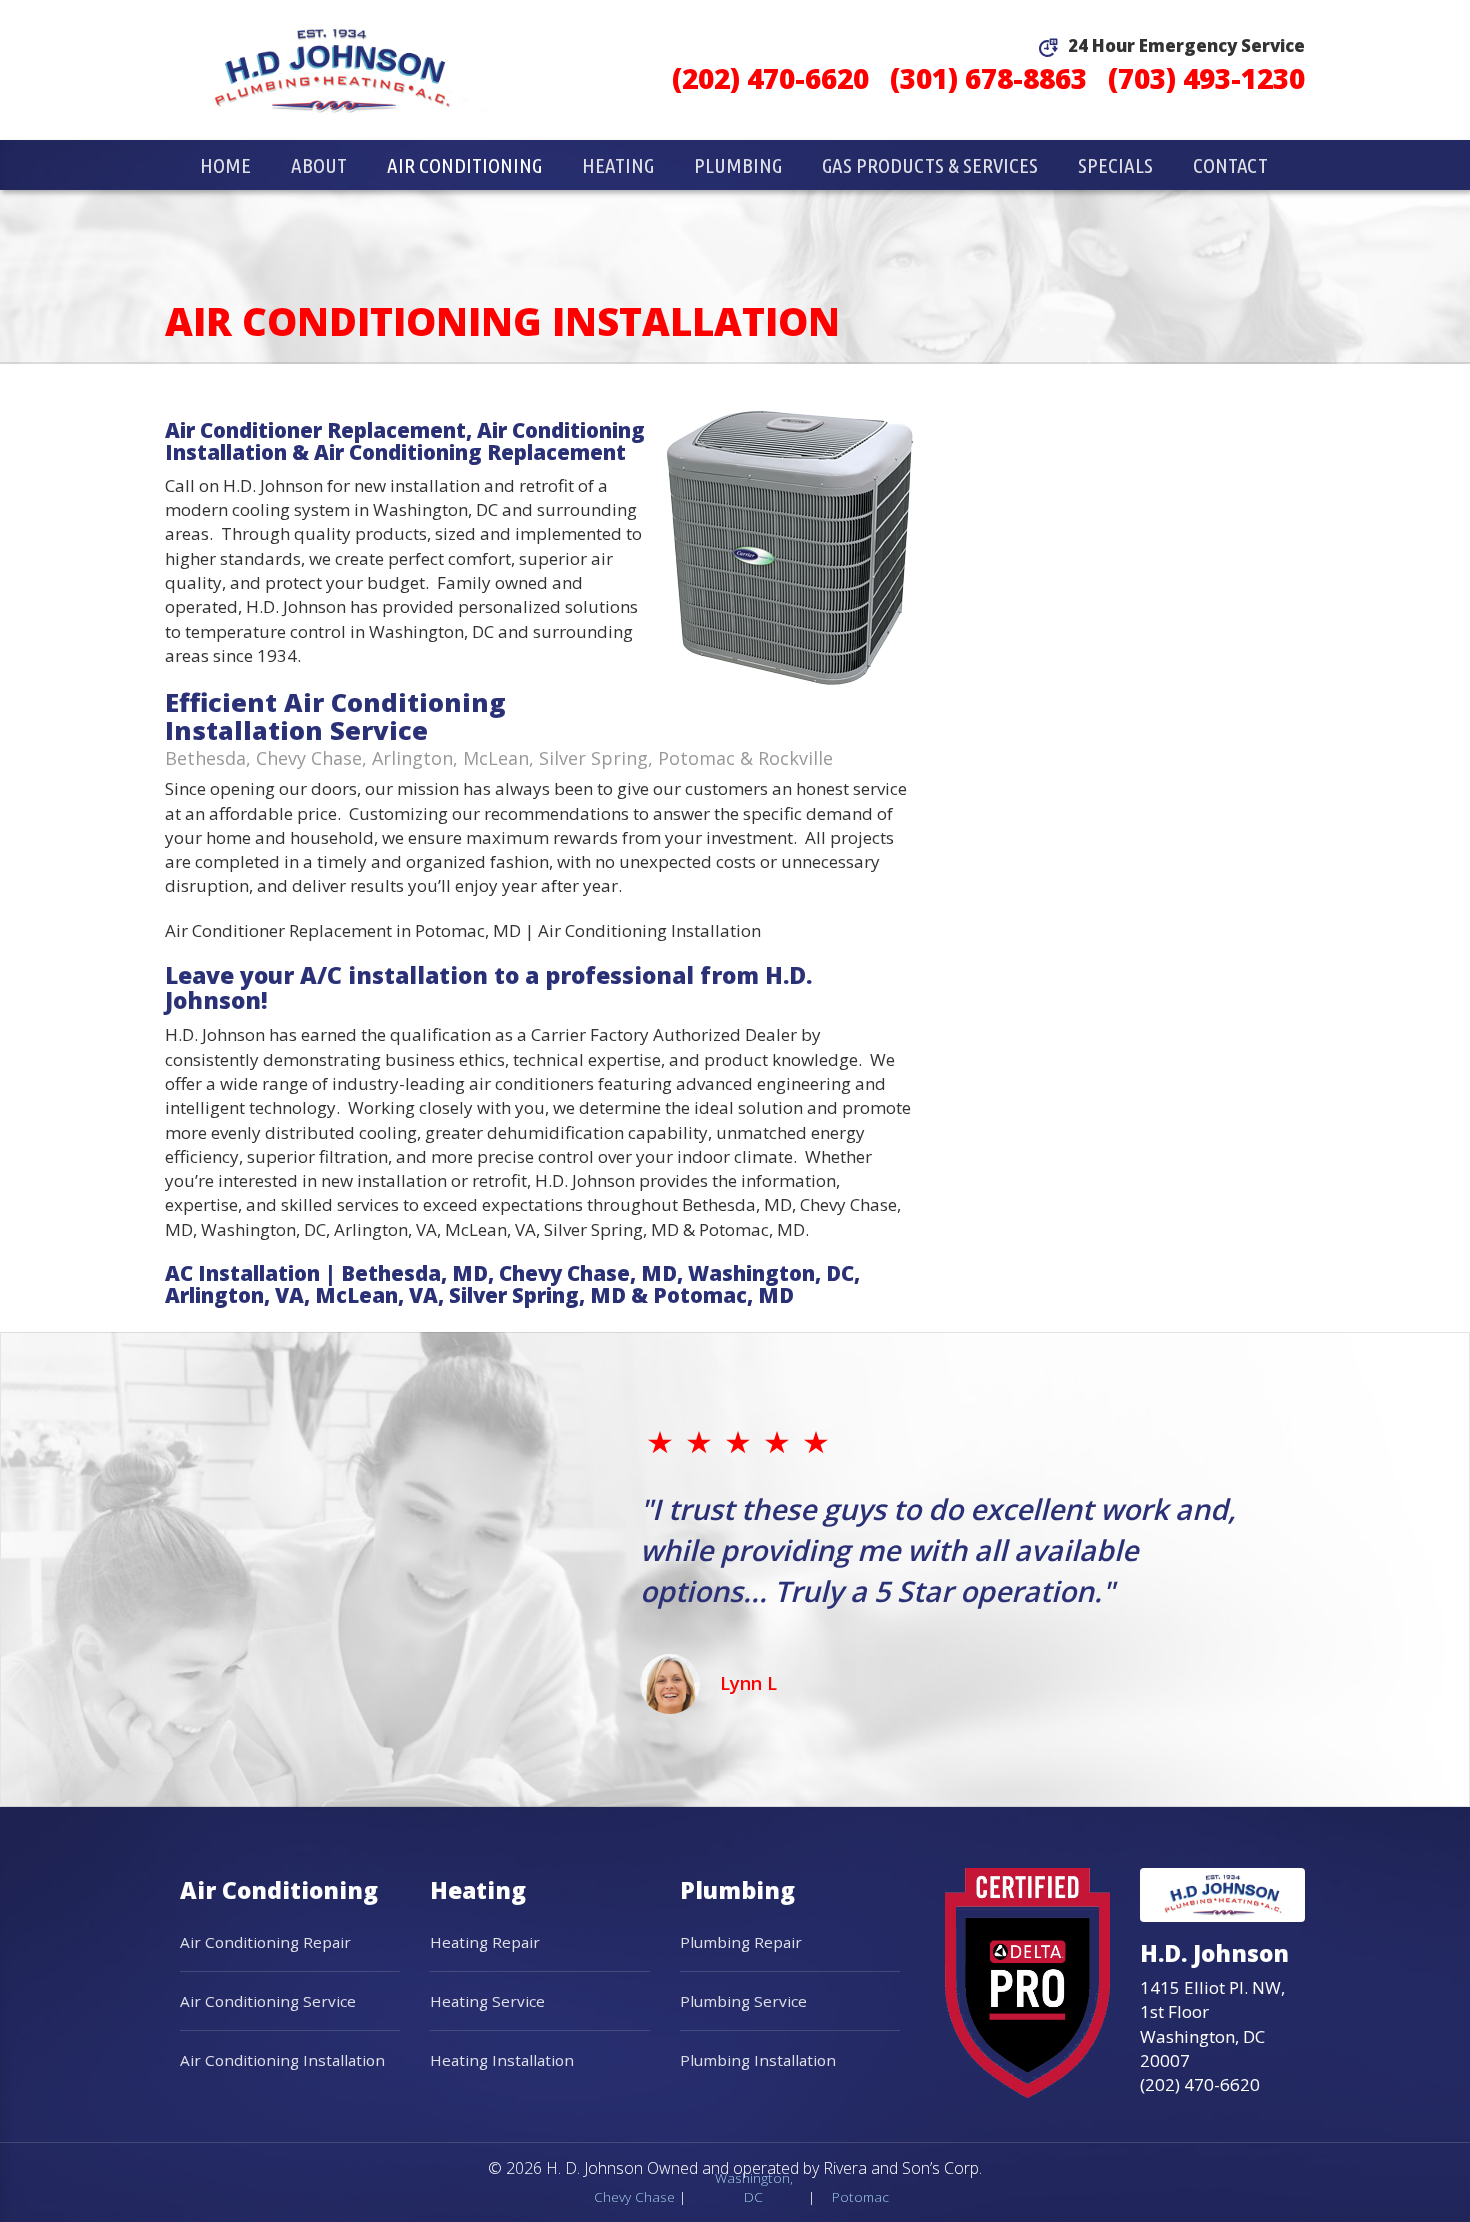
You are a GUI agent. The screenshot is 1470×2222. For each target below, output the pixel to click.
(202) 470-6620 (770, 78)
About (319, 165)
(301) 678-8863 (988, 78)
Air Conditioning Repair (265, 1942)
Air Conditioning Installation (282, 2060)
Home (225, 165)
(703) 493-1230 (1206, 78)
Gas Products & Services (930, 165)
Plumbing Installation (758, 2060)
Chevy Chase (634, 2196)
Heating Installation (502, 2060)
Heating (618, 165)
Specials (1115, 165)
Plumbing (738, 165)
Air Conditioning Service (268, 2001)
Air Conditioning (464, 165)
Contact (1230, 165)
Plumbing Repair (741, 1942)
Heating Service (487, 2001)
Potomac (860, 2196)
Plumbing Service (743, 2001)
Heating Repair (485, 1942)
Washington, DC (754, 2187)
